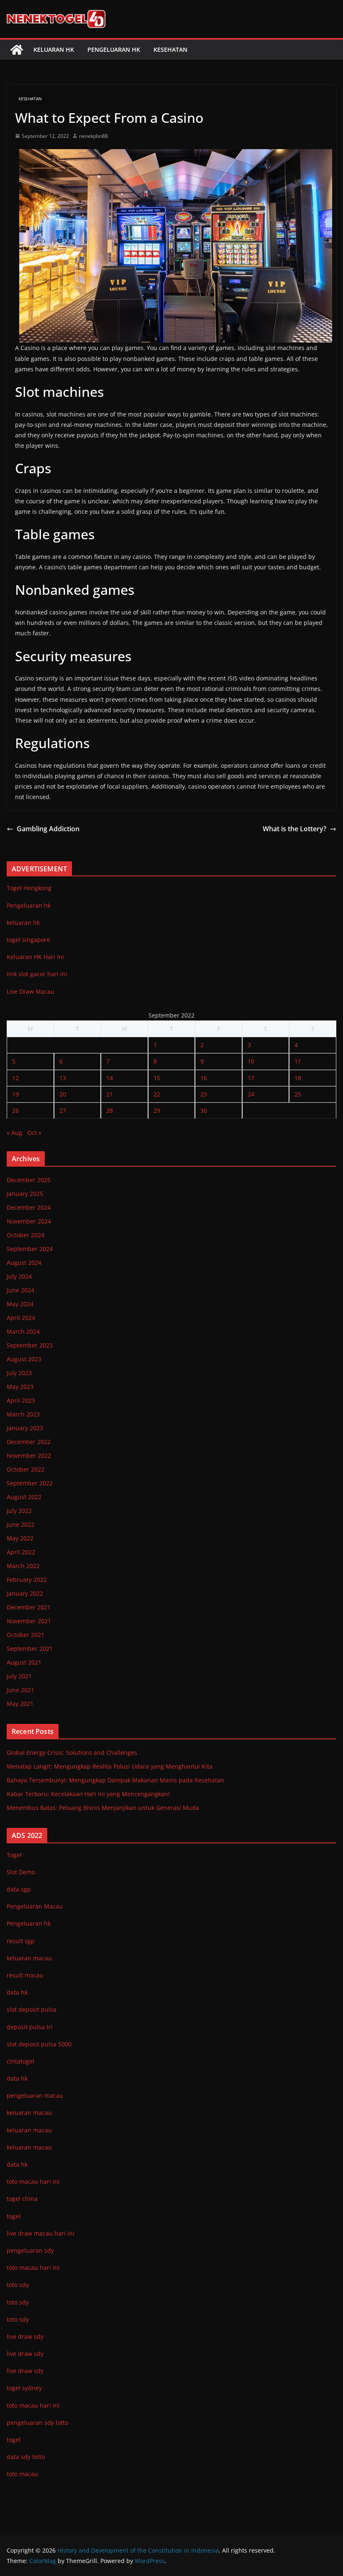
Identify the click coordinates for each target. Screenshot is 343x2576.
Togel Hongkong (29, 888)
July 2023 (19, 1373)
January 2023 (25, 1428)
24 (251, 1094)
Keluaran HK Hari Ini (35, 957)
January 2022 (25, 1593)
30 (204, 1110)
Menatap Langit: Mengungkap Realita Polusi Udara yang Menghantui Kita (110, 1766)
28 (110, 1110)
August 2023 (24, 1359)
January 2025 (25, 1194)
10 (251, 1061)
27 (63, 1110)
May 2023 (20, 1387)
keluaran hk (23, 923)
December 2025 (29, 1180)
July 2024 (19, 1276)
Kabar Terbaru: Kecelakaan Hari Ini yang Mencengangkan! (88, 1794)
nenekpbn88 (93, 136)
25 (298, 1094)
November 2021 (29, 1621)
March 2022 (23, 1566)
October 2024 (26, 1235)
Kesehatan (170, 49)
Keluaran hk (54, 49)
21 (110, 1094)
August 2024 (24, 1263)
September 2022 (30, 1483)
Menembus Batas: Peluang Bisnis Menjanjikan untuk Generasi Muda (103, 1808)
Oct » (34, 1133)
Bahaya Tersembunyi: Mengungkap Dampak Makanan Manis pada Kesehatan (115, 1780)
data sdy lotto (26, 2457)
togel (14, 2440)
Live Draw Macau (31, 991)
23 (204, 1094)
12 (15, 1078)
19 (15, 1094)
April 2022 (21, 1552)
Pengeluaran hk (114, 49)
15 (157, 1078)
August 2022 (24, 1497)
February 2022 (27, 1580)
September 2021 (30, 1648)
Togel (14, 1855)
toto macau (22, 2474)
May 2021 (20, 1704)
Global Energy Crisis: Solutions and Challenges (72, 1752)
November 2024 (29, 1221)
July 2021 (19, 1676)
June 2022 (20, 1524)
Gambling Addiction (48, 829)
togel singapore (28, 940)
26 (15, 1110)
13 (63, 1078)
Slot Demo (21, 1872)
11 (298, 1061)
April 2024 (21, 1318)
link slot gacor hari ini (37, 974)
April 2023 (21, 1400)
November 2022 (29, 1456)
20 (63, 1094)
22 (157, 1094)
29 (157, 1110)
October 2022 (26, 1469)
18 (298, 1078)
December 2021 (29, 1607)
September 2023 (30, 1345)
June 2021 (20, 1690)
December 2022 (29, 1442)
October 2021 (26, 1635)
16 (204, 1078)
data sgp (19, 1889)
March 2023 (23, 1414)
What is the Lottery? (294, 829)
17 (251, 1078)
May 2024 (20, 1304)
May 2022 (20, 1538)
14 (110, 1078)
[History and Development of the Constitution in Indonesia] (17, 50)
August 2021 (24, 1662)
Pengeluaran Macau (35, 1906)
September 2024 (30, 1249)
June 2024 (20, 1290)
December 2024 (29, 1207)
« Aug (14, 1133)
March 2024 (23, 1331)
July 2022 (19, 1511)
